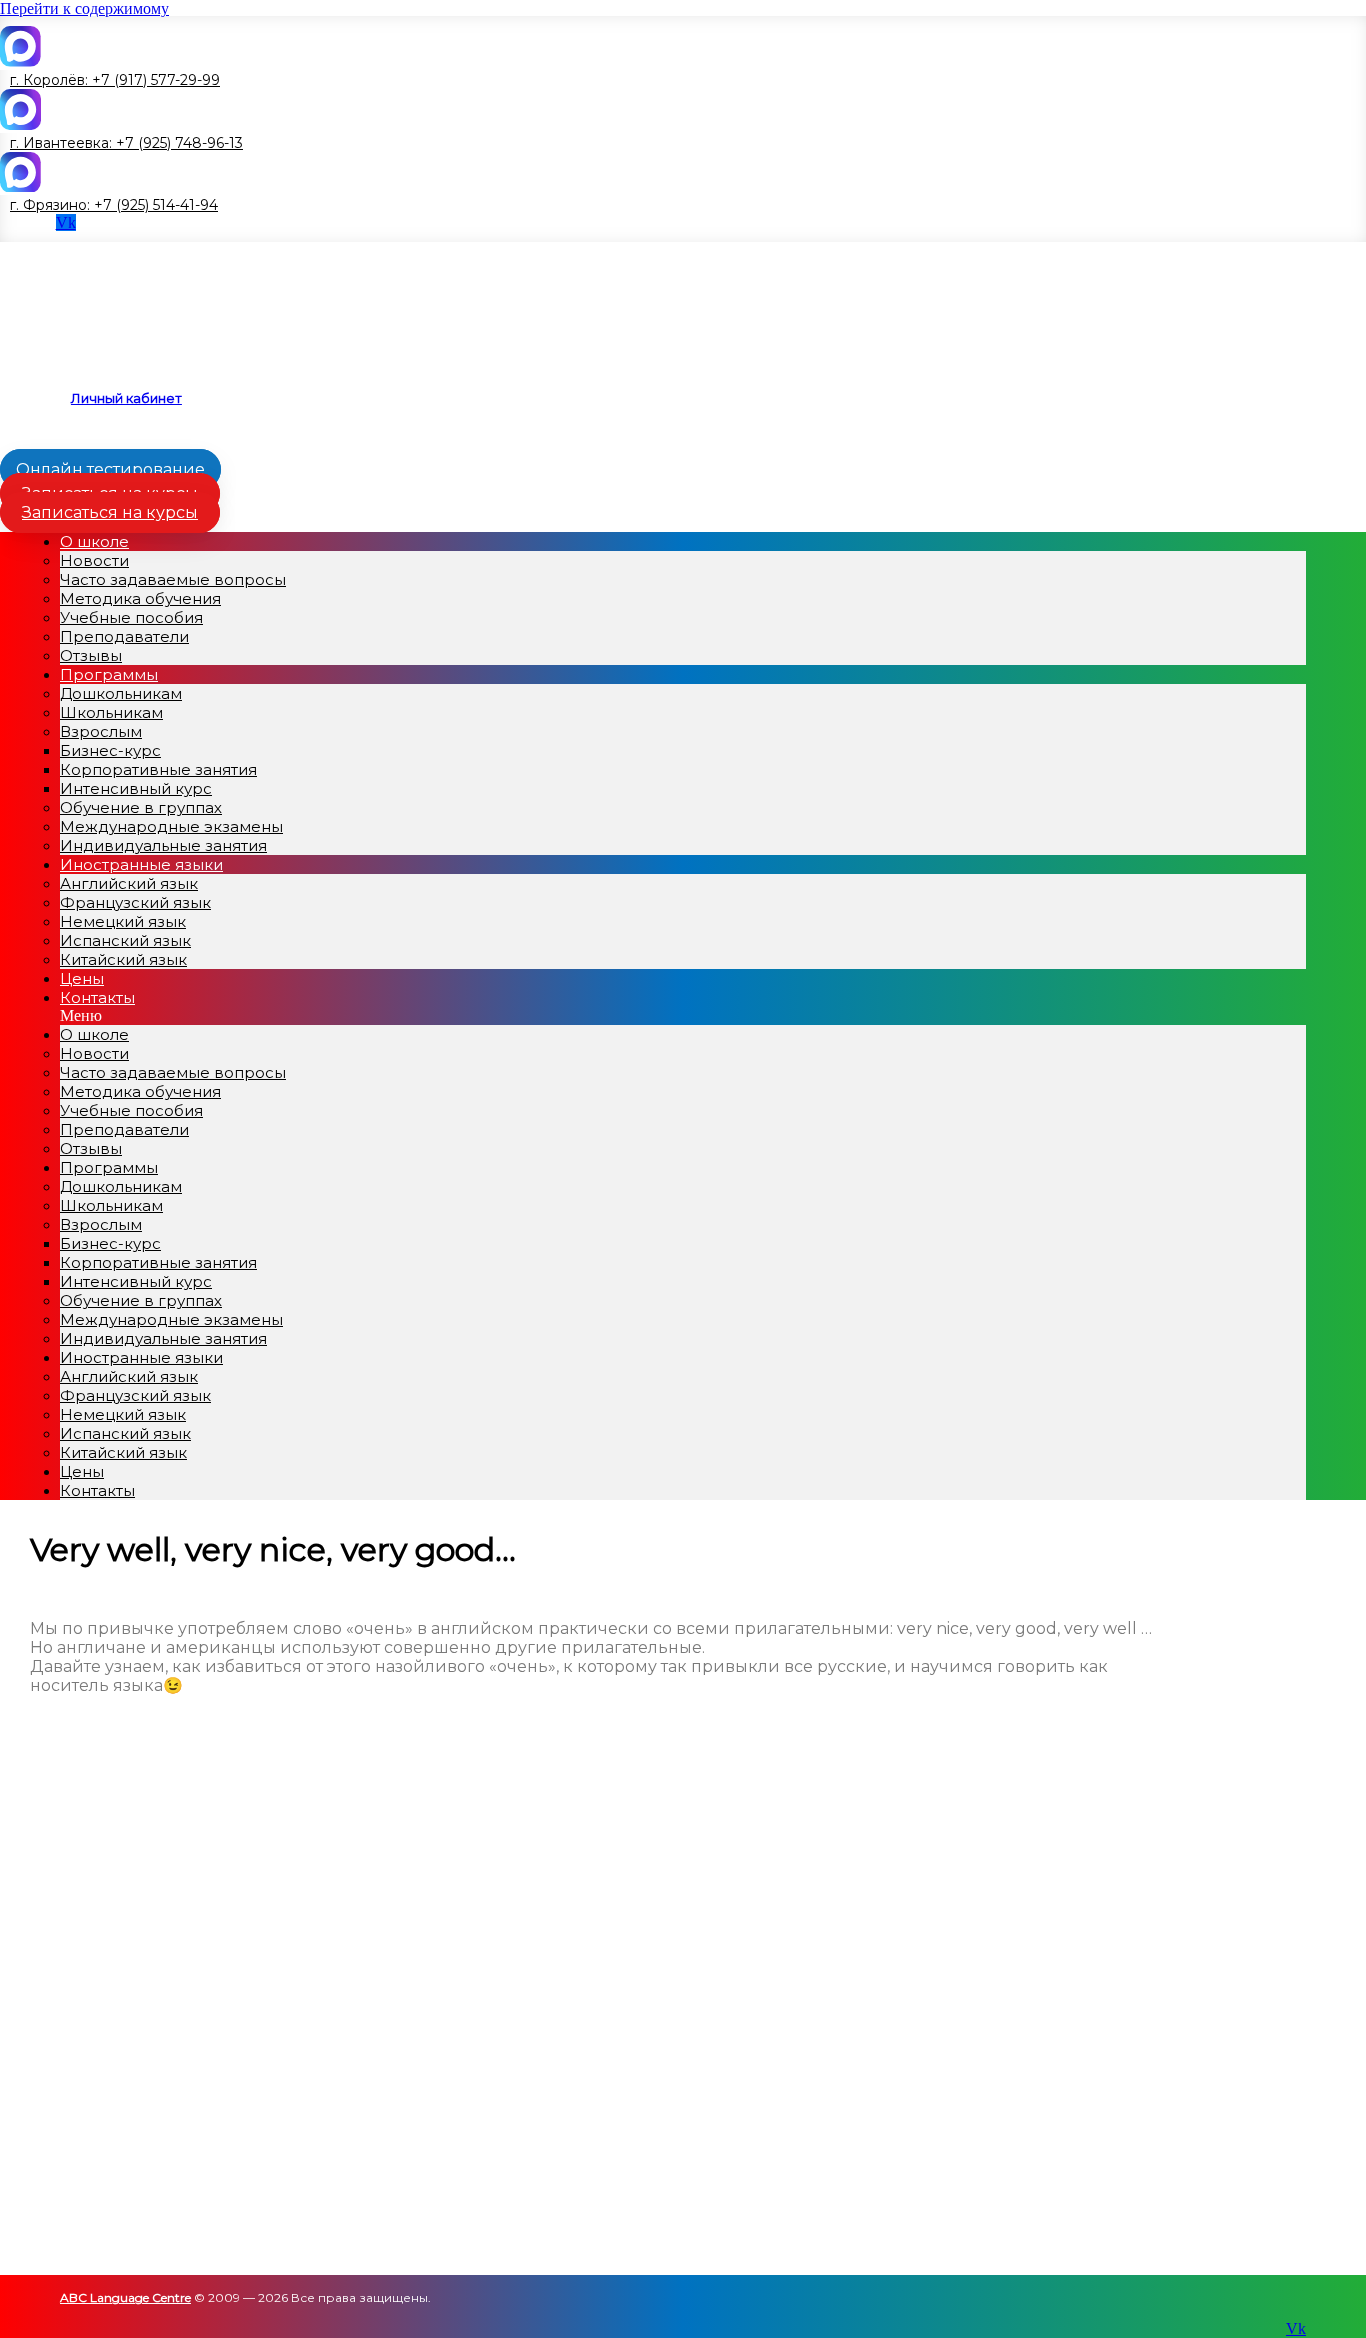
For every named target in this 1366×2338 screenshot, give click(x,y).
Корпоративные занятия (158, 769)
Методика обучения (140, 598)
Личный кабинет (126, 398)
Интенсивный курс (136, 788)
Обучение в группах (141, 807)
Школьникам (111, 712)
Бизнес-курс (110, 750)
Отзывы (91, 1148)
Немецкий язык (123, 921)
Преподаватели (124, 636)
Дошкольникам (121, 693)
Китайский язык (123, 959)
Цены (82, 1471)
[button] (110, 80)
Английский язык (129, 883)
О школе (94, 541)
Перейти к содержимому (84, 8)
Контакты (97, 997)
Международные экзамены (171, 826)
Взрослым (101, 731)
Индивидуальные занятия (163, 1338)
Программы (109, 674)
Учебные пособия (131, 617)
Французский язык (135, 902)
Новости (94, 560)
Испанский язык (125, 940)
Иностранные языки (141, 864)
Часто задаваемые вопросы (173, 579)
